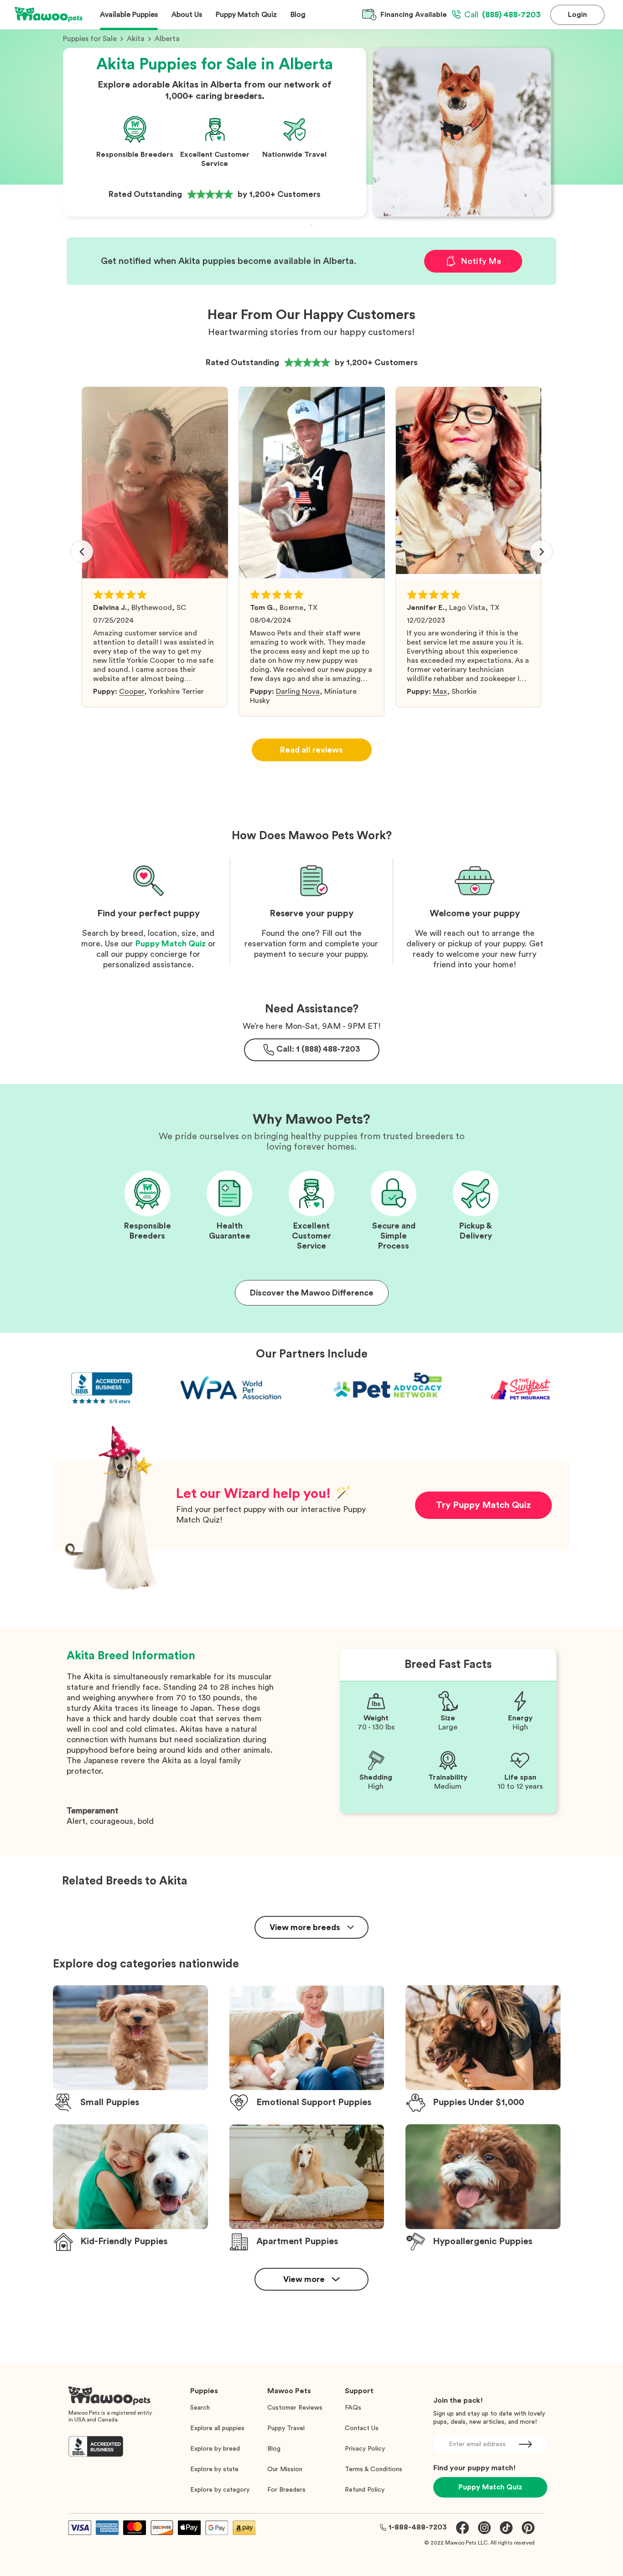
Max (440, 692)
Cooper (132, 692)
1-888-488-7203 (418, 2527)
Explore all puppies (217, 2428)
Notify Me (481, 261)
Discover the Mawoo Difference (312, 1293)
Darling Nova (298, 692)
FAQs (353, 2408)
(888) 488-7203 (503, 15)
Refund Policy (365, 2490)
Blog (274, 2449)
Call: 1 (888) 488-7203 (318, 1049)
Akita (136, 39)
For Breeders (286, 2490)
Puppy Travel (286, 2428)
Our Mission (285, 2469)
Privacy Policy (365, 2449)
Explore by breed (215, 2449)
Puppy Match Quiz (171, 944)
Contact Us (362, 2428)
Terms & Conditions (374, 2469)
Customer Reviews (295, 2408)
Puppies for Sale (90, 39)
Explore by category (220, 2490)
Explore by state (214, 2469)
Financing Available (414, 15)
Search (200, 2408)
